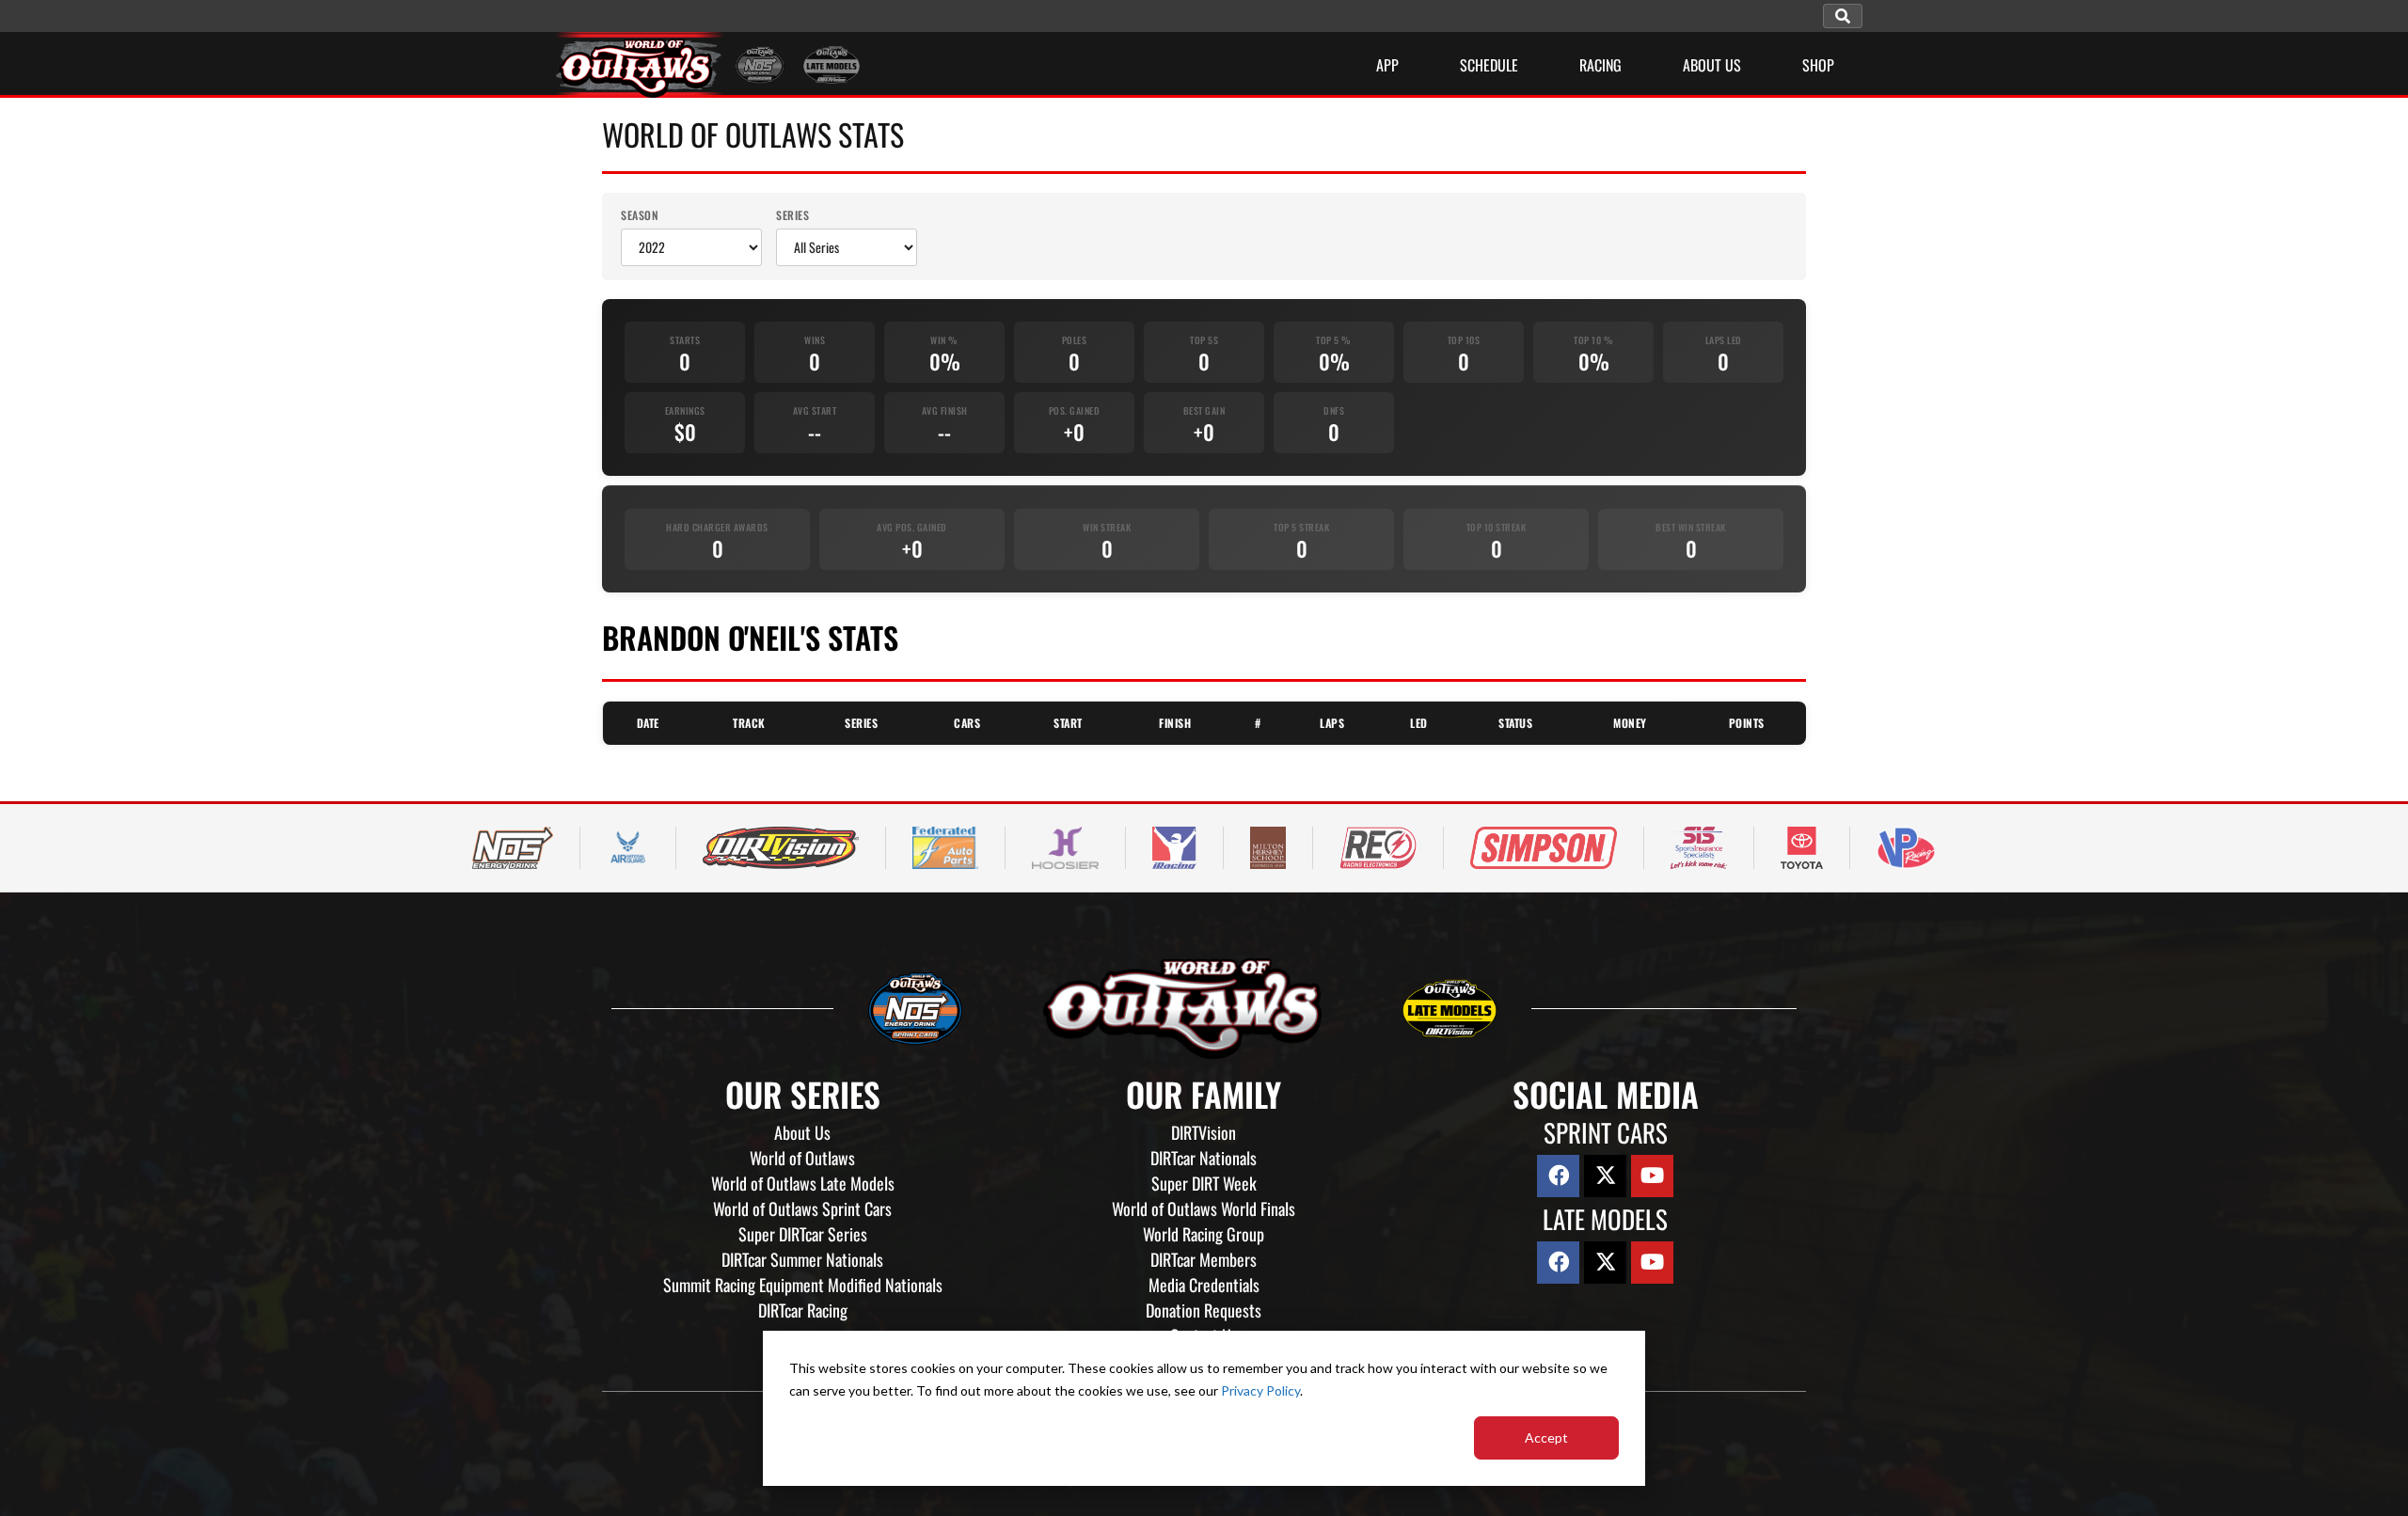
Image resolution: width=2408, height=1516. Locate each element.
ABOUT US (1712, 65)
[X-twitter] (1605, 1176)
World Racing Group (1204, 1234)
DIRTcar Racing (803, 1310)
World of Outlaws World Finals (1204, 1208)
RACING (1600, 65)
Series (792, 215)
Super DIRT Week (1204, 1183)
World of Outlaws (802, 1158)
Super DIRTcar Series (803, 1234)
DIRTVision (1204, 1132)
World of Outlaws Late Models (803, 1183)
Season (640, 215)
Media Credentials (1204, 1285)
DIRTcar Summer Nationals (802, 1259)
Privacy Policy (1260, 1390)
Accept (1546, 1437)
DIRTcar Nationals (1204, 1158)
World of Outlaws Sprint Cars (802, 1208)
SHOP (1818, 65)
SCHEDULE (1489, 65)
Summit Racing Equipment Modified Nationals (803, 1285)
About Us (802, 1132)
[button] (1843, 16)
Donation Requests (1204, 1310)
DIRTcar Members (1204, 1259)
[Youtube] (1652, 1176)
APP (1387, 65)
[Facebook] (1558, 1176)
